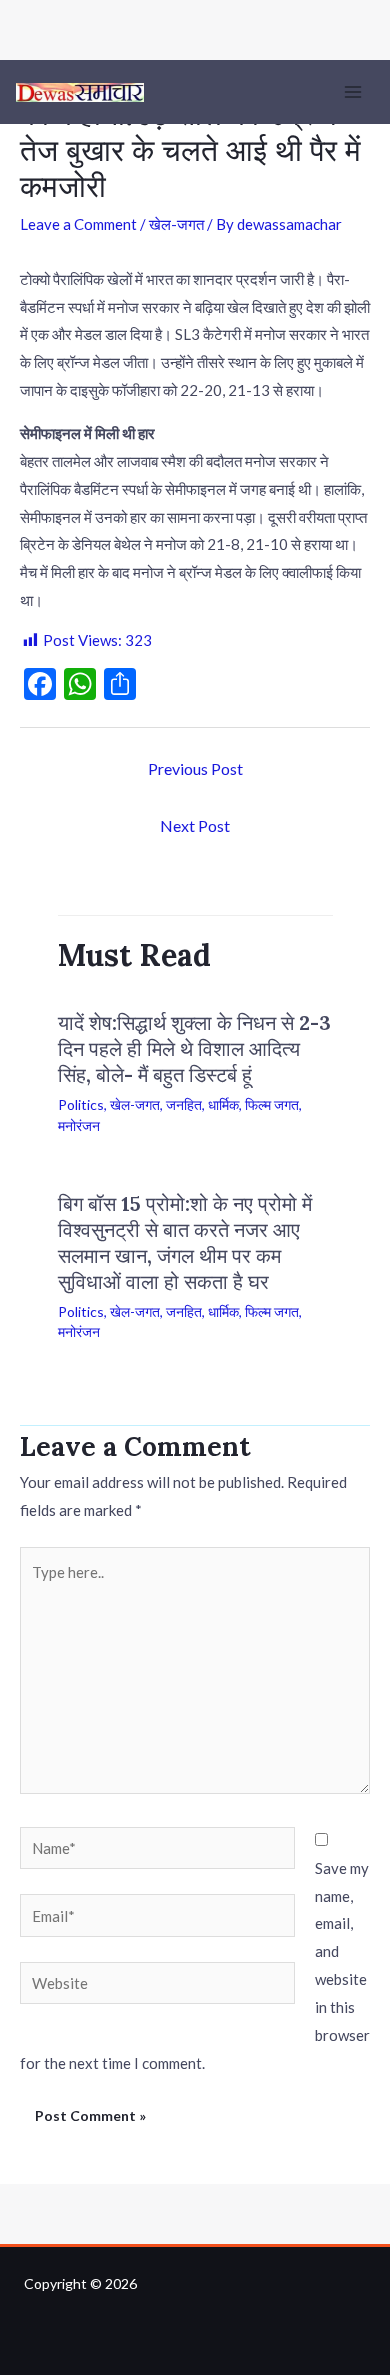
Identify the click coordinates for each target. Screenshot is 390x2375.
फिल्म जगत (272, 1104)
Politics (81, 1104)
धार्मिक (223, 1104)
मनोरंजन (79, 1125)
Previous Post (195, 768)
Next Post (195, 825)
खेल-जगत (176, 224)
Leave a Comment (78, 224)
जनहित (184, 1104)
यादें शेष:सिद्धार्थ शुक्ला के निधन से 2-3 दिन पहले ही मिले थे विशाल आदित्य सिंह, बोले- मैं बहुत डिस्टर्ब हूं (194, 1048)
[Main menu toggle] (353, 92)
